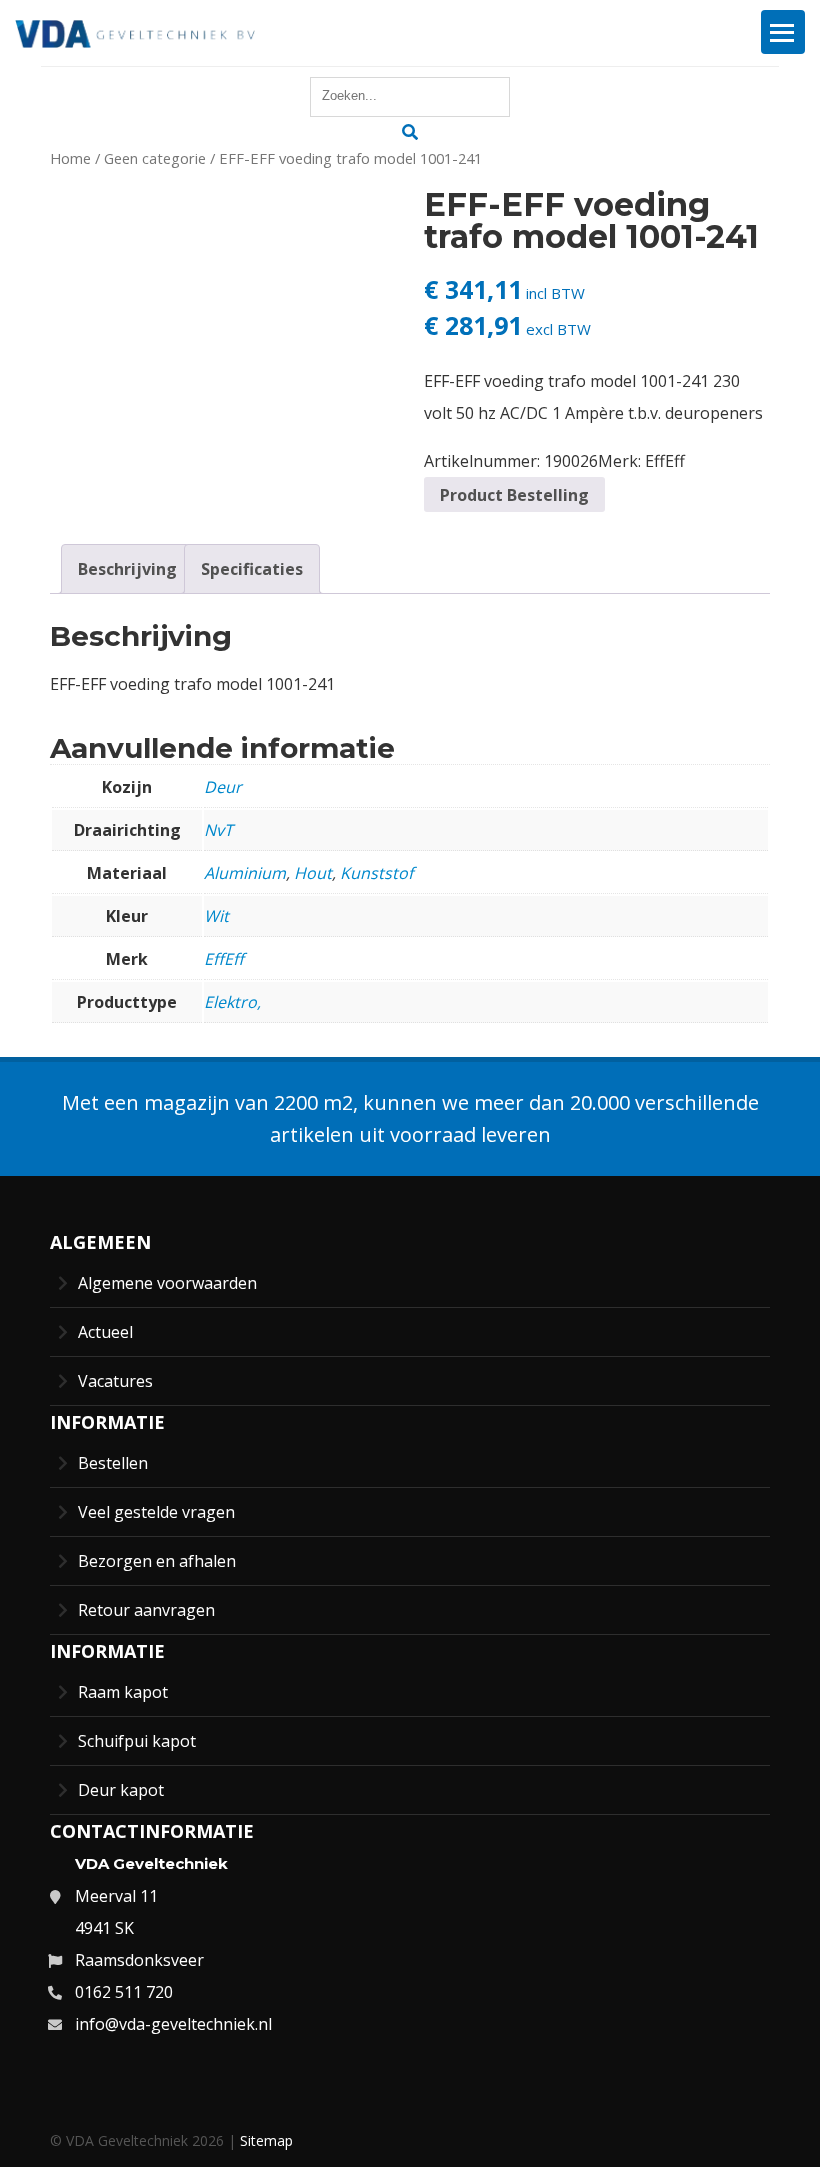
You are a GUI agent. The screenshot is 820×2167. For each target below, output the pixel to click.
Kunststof (376, 873)
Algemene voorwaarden (167, 1283)
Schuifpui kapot (137, 1741)
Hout (313, 873)
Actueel (105, 1332)
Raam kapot (123, 1692)
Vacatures (115, 1381)
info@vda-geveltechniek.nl (173, 2024)
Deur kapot (121, 1790)
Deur (223, 787)
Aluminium (245, 873)
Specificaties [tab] (252, 569)
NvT (218, 830)
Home (70, 158)
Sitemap (266, 2140)
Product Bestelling (514, 495)
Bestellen (113, 1463)
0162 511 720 (124, 1992)
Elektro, (232, 1002)
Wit (216, 916)
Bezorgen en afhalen (157, 1561)
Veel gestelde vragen (156, 1512)
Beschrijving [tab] (127, 569)
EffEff (665, 461)
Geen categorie (155, 158)
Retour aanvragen (146, 1610)
